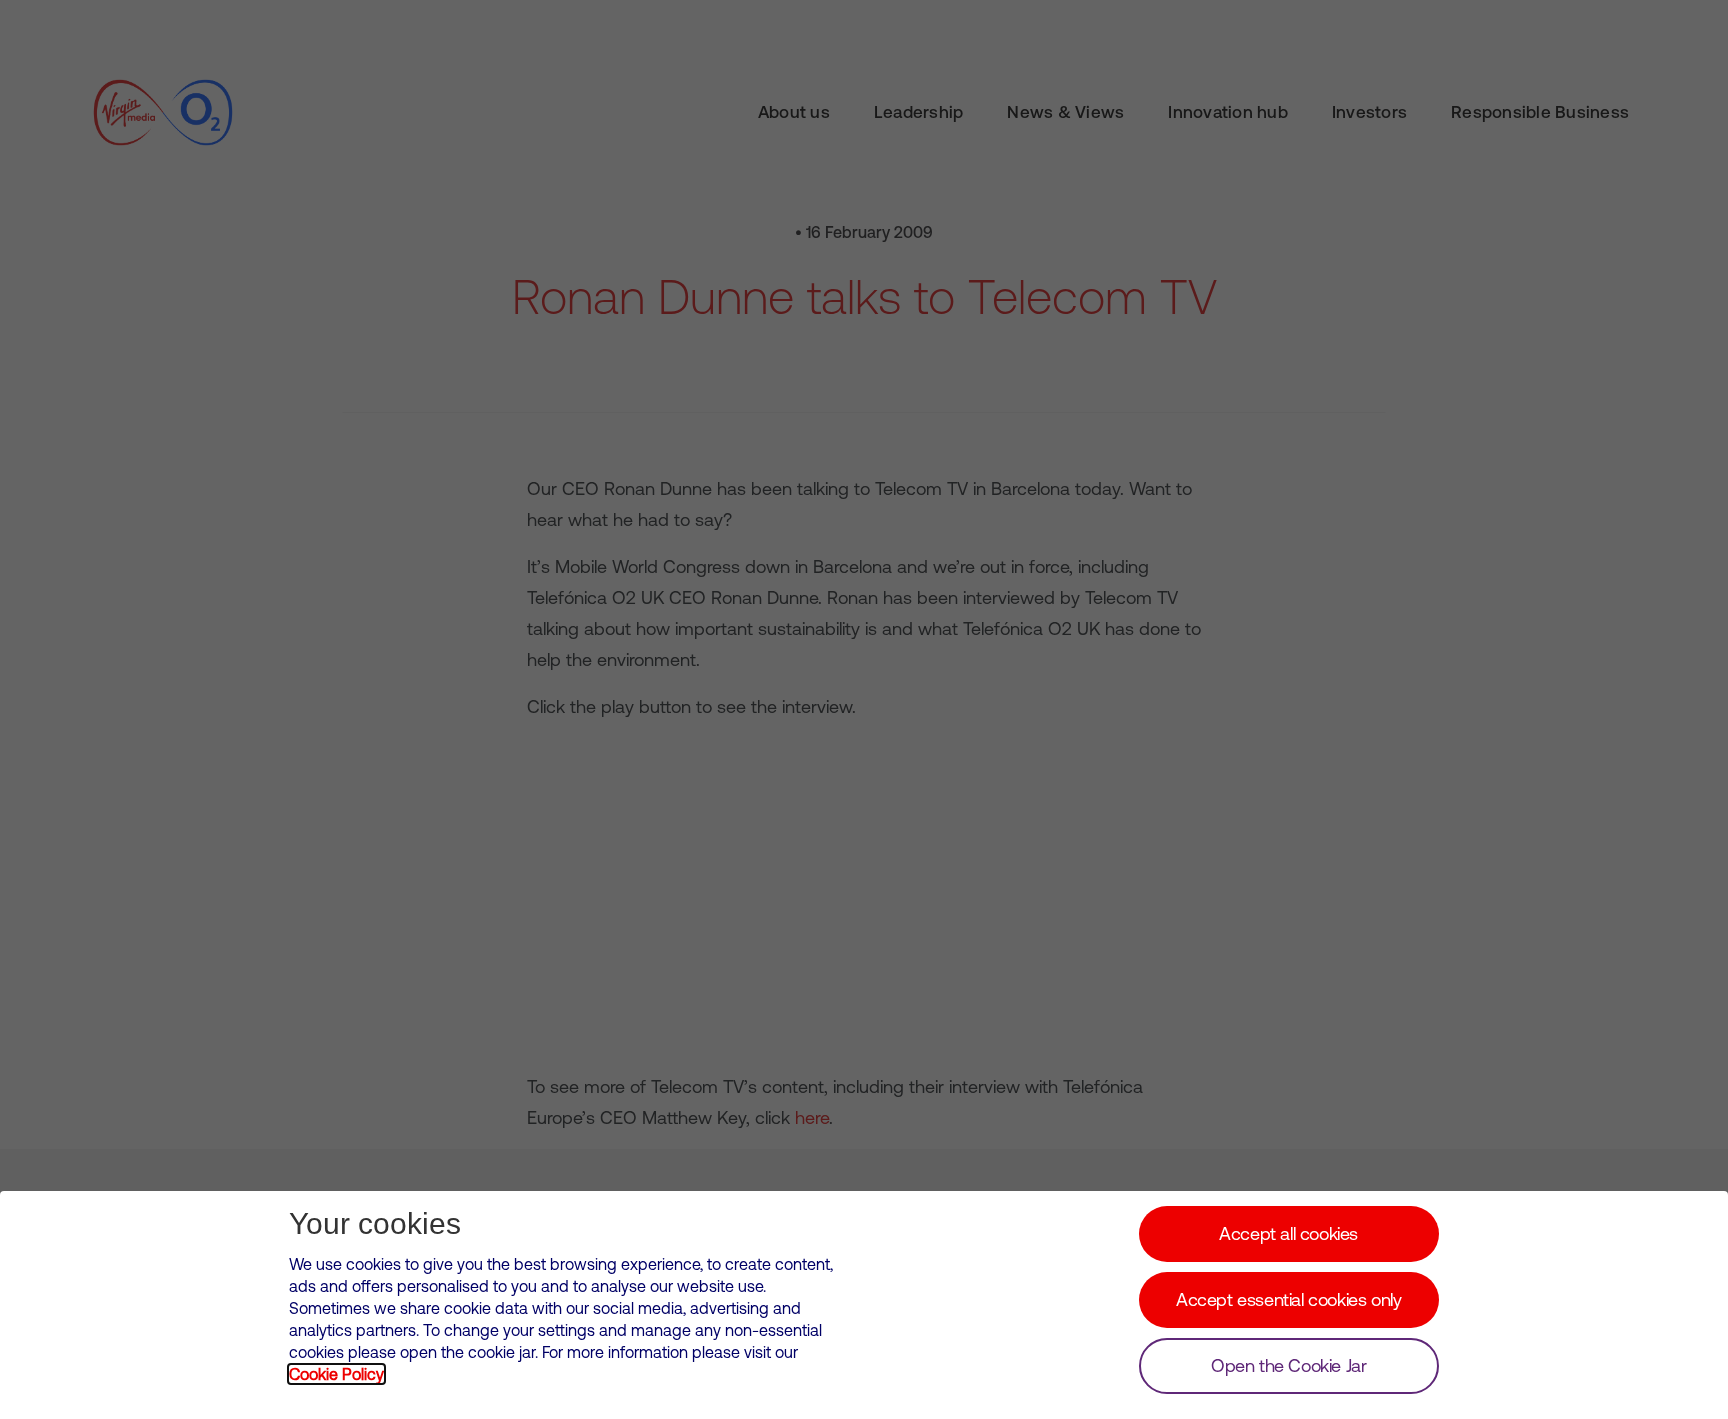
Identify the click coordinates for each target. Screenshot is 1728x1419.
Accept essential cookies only (1288, 1299)
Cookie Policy (336, 1374)
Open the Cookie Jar (1288, 1365)
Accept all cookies (1288, 1233)
